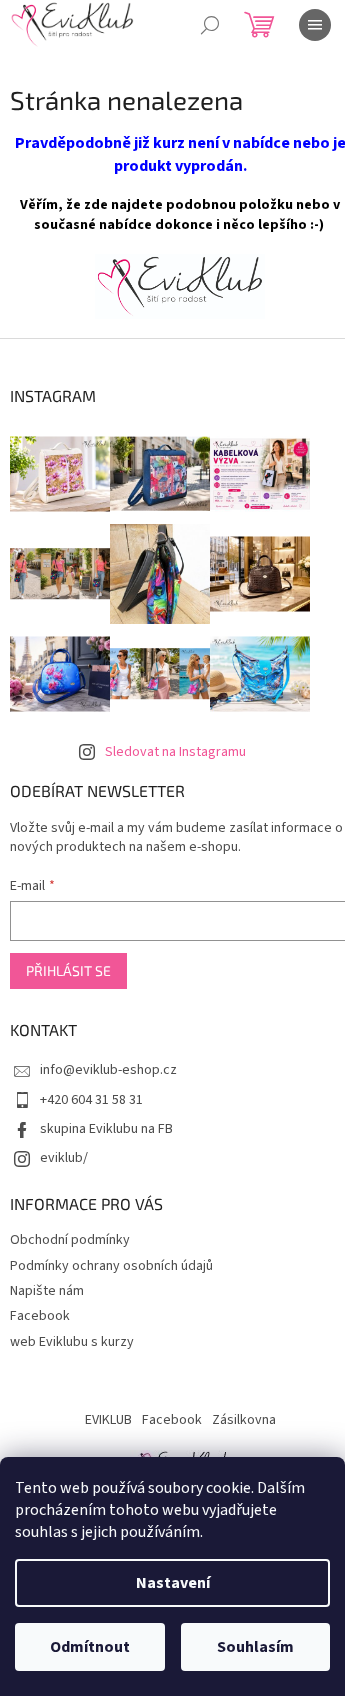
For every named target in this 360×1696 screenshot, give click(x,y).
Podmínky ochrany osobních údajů (111, 1266)
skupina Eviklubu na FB (106, 1129)
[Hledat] (210, 25)
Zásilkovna (244, 1420)
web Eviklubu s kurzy (72, 1342)
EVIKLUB (108, 1420)
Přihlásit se (68, 970)
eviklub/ (64, 1158)
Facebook (40, 1316)
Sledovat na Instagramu (175, 752)
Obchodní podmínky (70, 1240)
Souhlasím (255, 1647)
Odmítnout (90, 1647)
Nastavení (173, 1583)
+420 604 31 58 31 (91, 1100)
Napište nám (47, 1291)
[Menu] (315, 25)
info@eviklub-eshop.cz (108, 1070)
